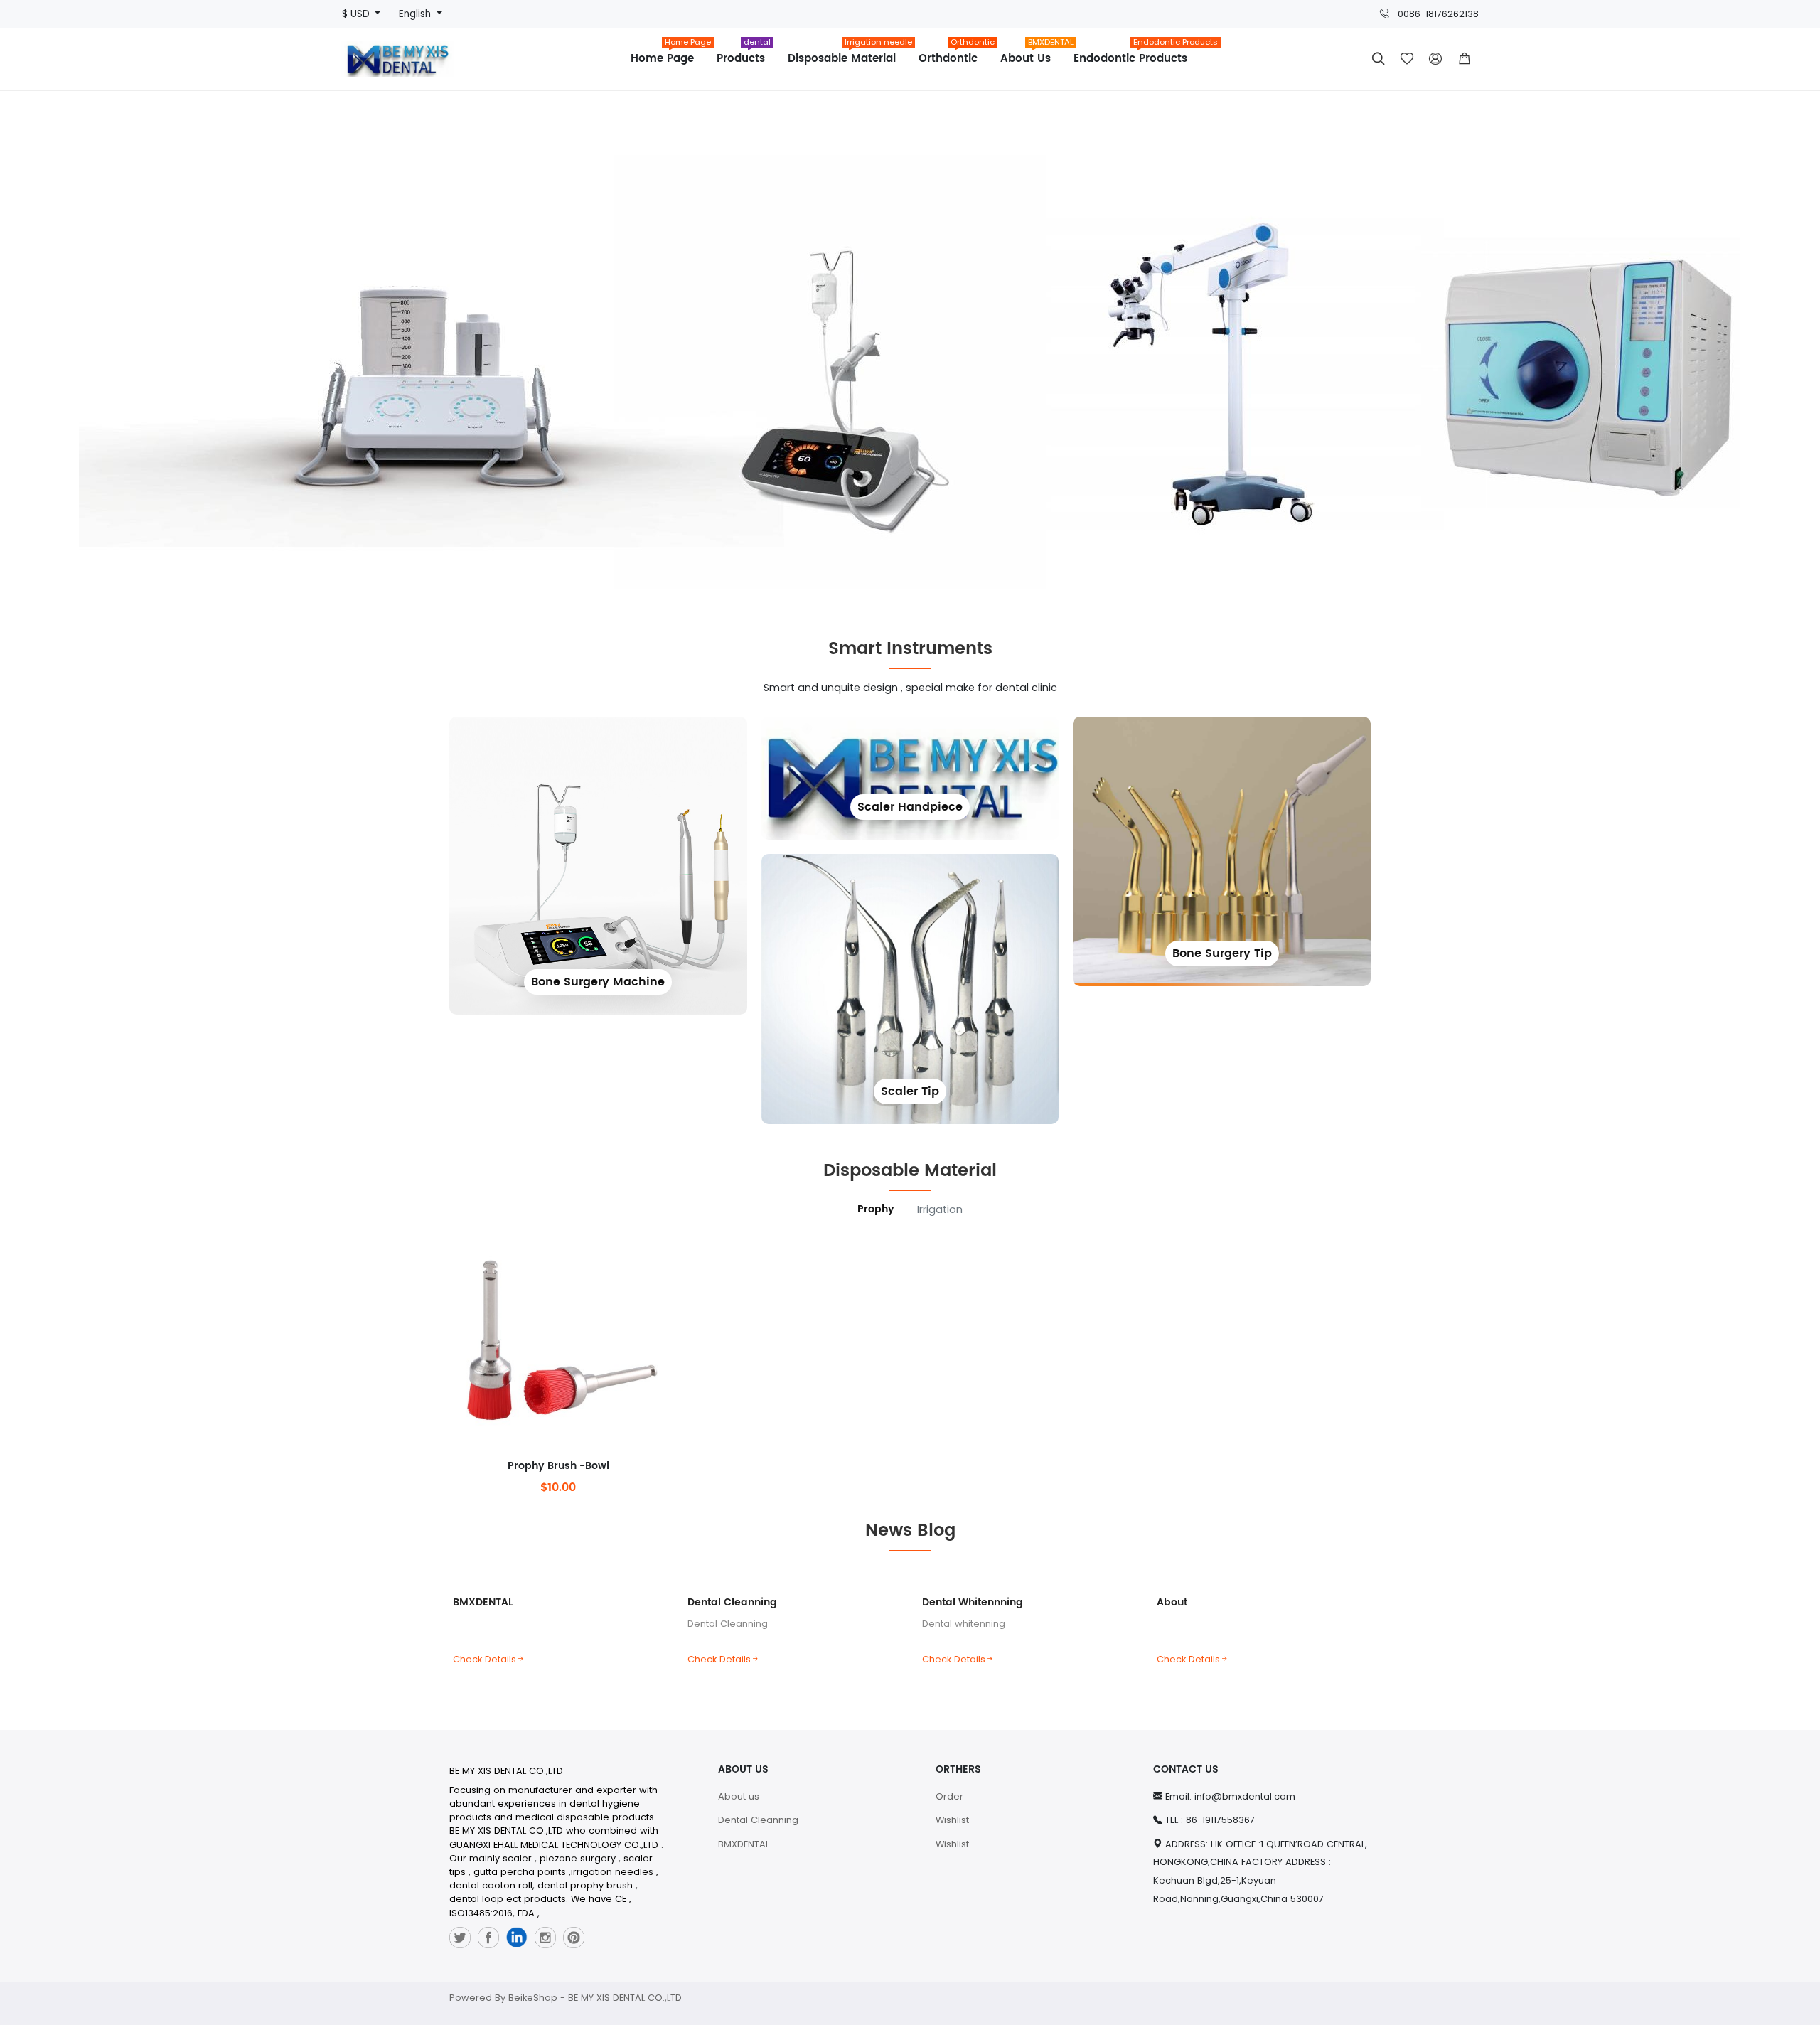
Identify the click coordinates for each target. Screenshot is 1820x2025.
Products (744, 54)
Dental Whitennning (973, 1602)
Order (949, 1796)
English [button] (416, 14)
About (1172, 1602)
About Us (1031, 54)
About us (739, 1796)
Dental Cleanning (732, 1602)
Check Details (485, 1659)
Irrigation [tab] (940, 1209)
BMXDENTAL (483, 1602)
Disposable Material (847, 54)
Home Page (668, 54)
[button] (1465, 59)
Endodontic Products (1136, 54)
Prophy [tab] (876, 1209)
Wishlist (952, 1820)
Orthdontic (954, 54)
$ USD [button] (357, 14)
